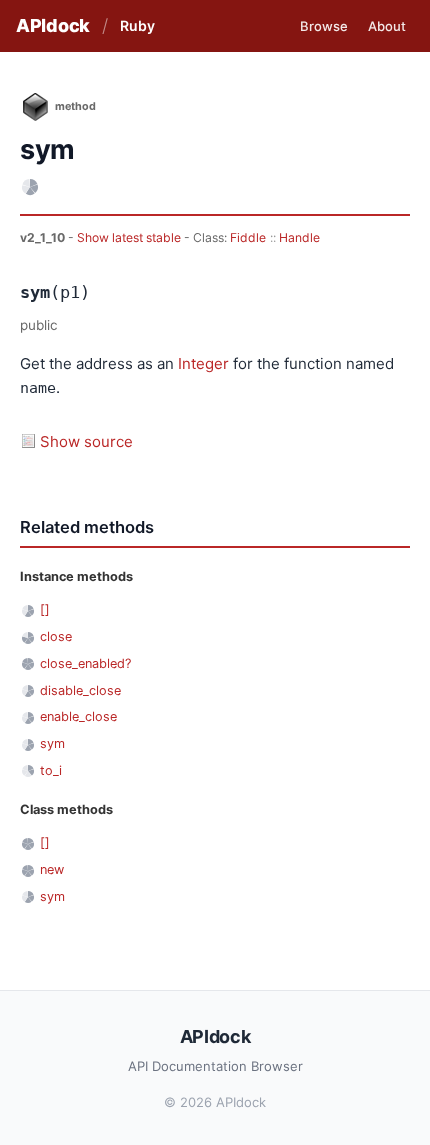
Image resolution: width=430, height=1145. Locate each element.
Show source (86, 441)
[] (45, 609)
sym (52, 743)
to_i (51, 770)
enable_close (78, 716)
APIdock (53, 25)
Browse (324, 26)
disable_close (80, 690)
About (387, 26)
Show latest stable (130, 237)
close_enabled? (85, 663)
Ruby (137, 25)
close (56, 636)
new (52, 869)
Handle (299, 237)
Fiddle (248, 237)
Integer (203, 363)
